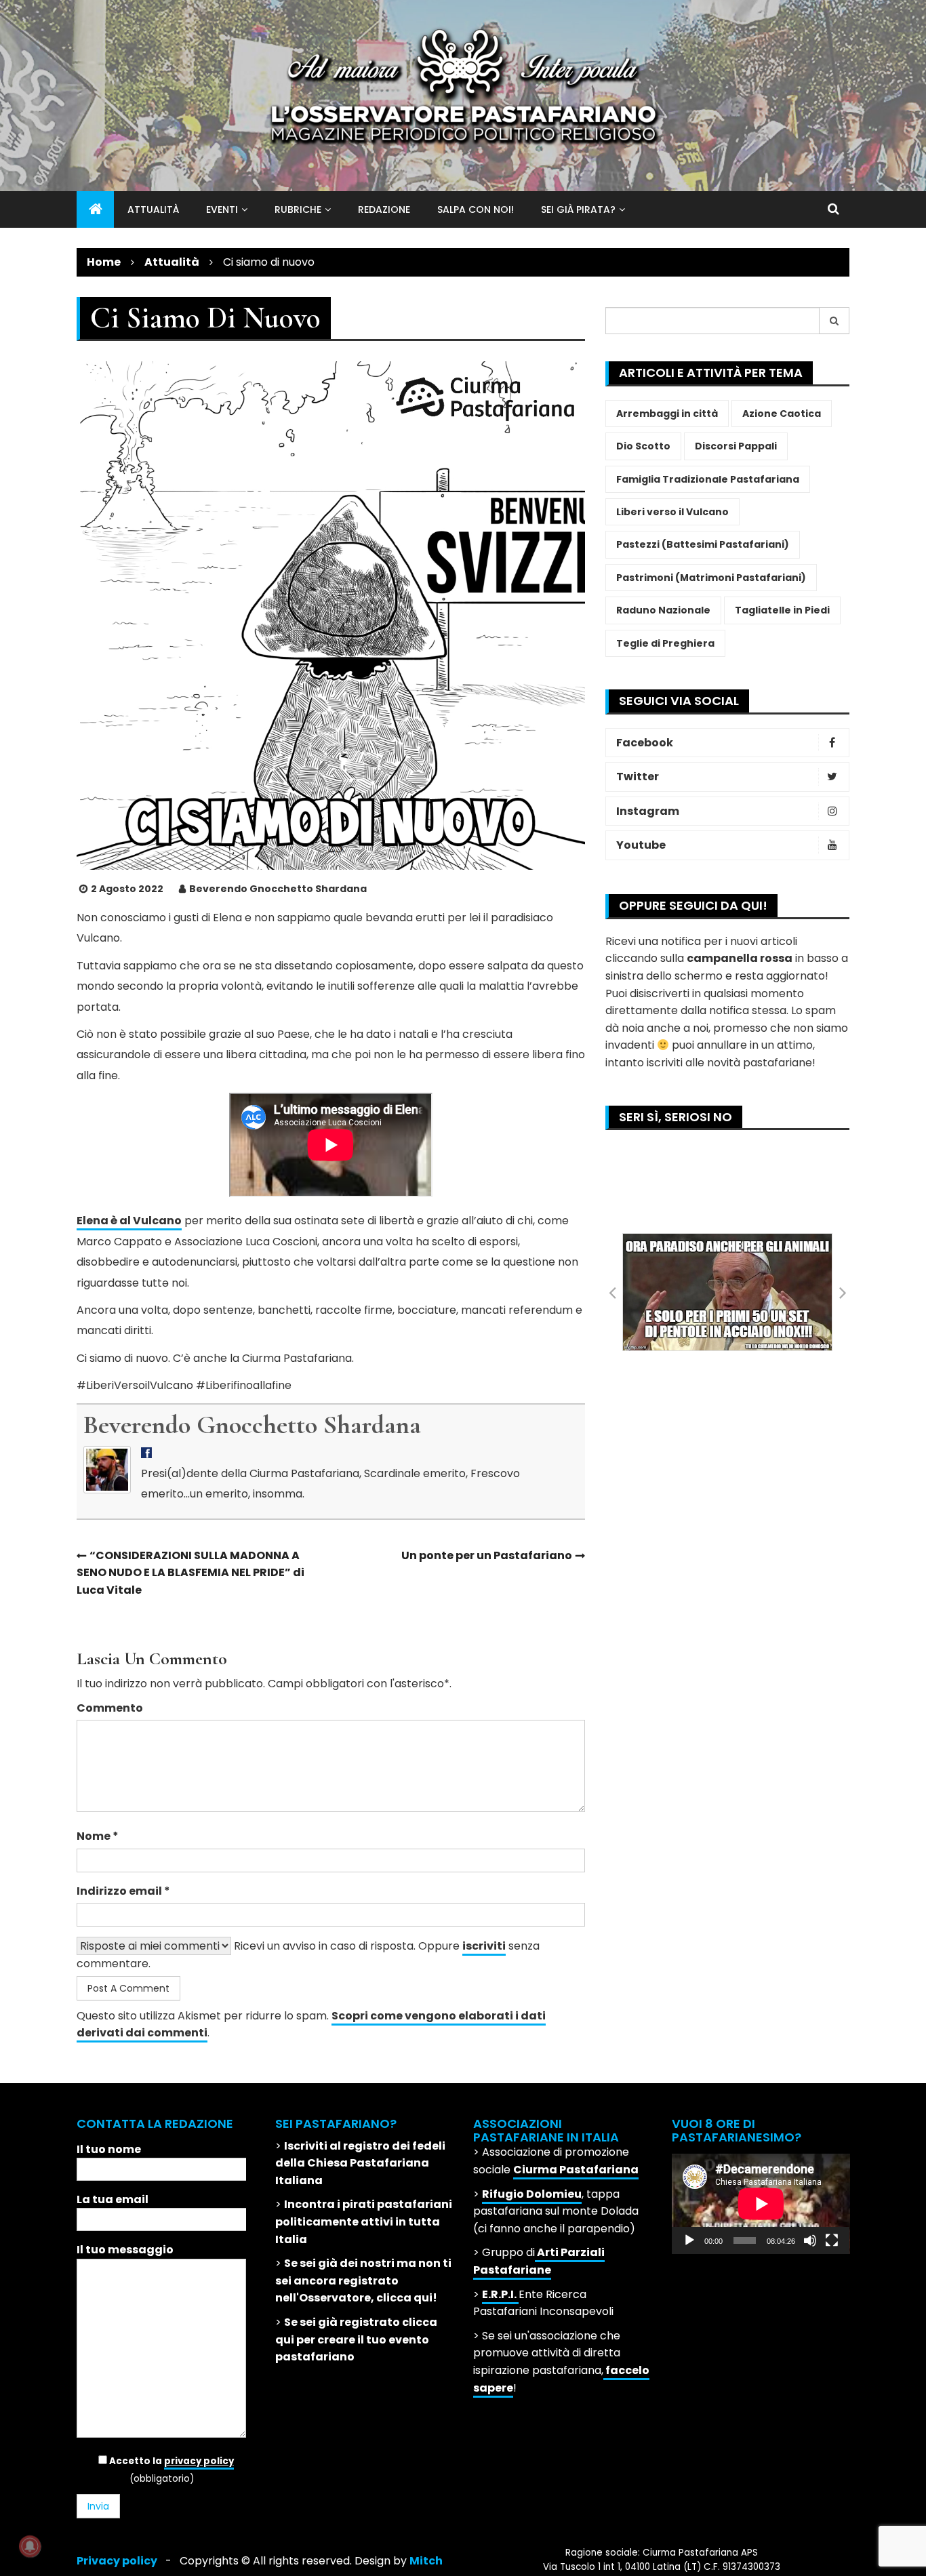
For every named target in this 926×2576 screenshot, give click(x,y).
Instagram (648, 811)
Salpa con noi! (476, 209)
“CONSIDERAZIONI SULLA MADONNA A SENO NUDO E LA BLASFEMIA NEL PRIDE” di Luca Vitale (190, 1573)
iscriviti (484, 1946)
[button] (612, 1292)
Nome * (98, 1836)
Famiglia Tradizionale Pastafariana (708, 479)
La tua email (113, 2199)
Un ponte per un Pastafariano (487, 1555)
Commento (110, 1708)
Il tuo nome (109, 2149)
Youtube (641, 845)
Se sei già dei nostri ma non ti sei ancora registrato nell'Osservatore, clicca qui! (363, 2280)
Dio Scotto (643, 446)
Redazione (384, 209)
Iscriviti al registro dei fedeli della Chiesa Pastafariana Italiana (360, 2163)
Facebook (645, 743)
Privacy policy (117, 2561)
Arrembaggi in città (667, 414)
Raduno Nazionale (663, 610)
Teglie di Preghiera (665, 643)
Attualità (153, 209)
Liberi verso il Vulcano (672, 512)
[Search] (834, 321)
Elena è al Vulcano (129, 1221)
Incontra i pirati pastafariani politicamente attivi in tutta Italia (364, 2221)
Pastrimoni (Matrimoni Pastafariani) (711, 578)
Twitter (638, 777)
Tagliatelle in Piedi (782, 610)
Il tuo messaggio (125, 2250)
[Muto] (810, 2240)
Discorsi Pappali (736, 446)
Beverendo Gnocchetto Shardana (278, 889)
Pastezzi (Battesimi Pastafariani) (703, 544)
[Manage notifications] (30, 2546)
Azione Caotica (782, 414)
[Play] (689, 2240)
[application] (761, 2204)
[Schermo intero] (832, 2240)
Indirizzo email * (123, 1891)
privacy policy (199, 2461)
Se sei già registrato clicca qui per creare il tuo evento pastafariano (356, 2339)
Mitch (426, 2561)
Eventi (222, 209)
